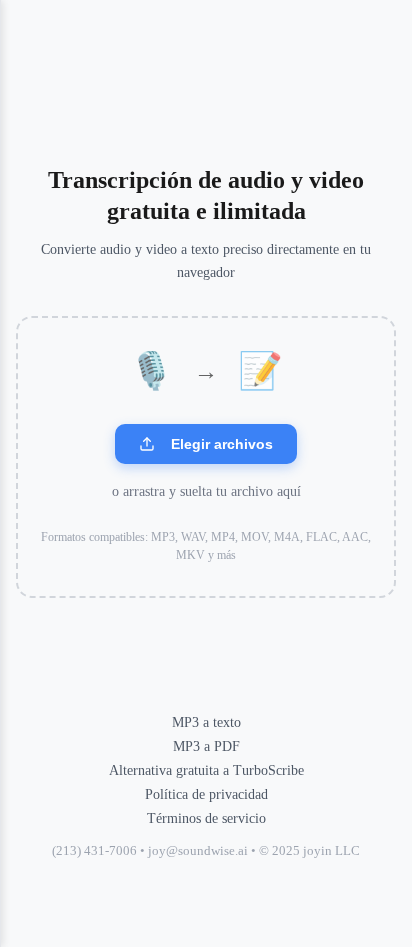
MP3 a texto (206, 722)
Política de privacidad (206, 794)
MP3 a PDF (206, 746)
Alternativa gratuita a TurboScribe (206, 770)
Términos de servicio (206, 818)
